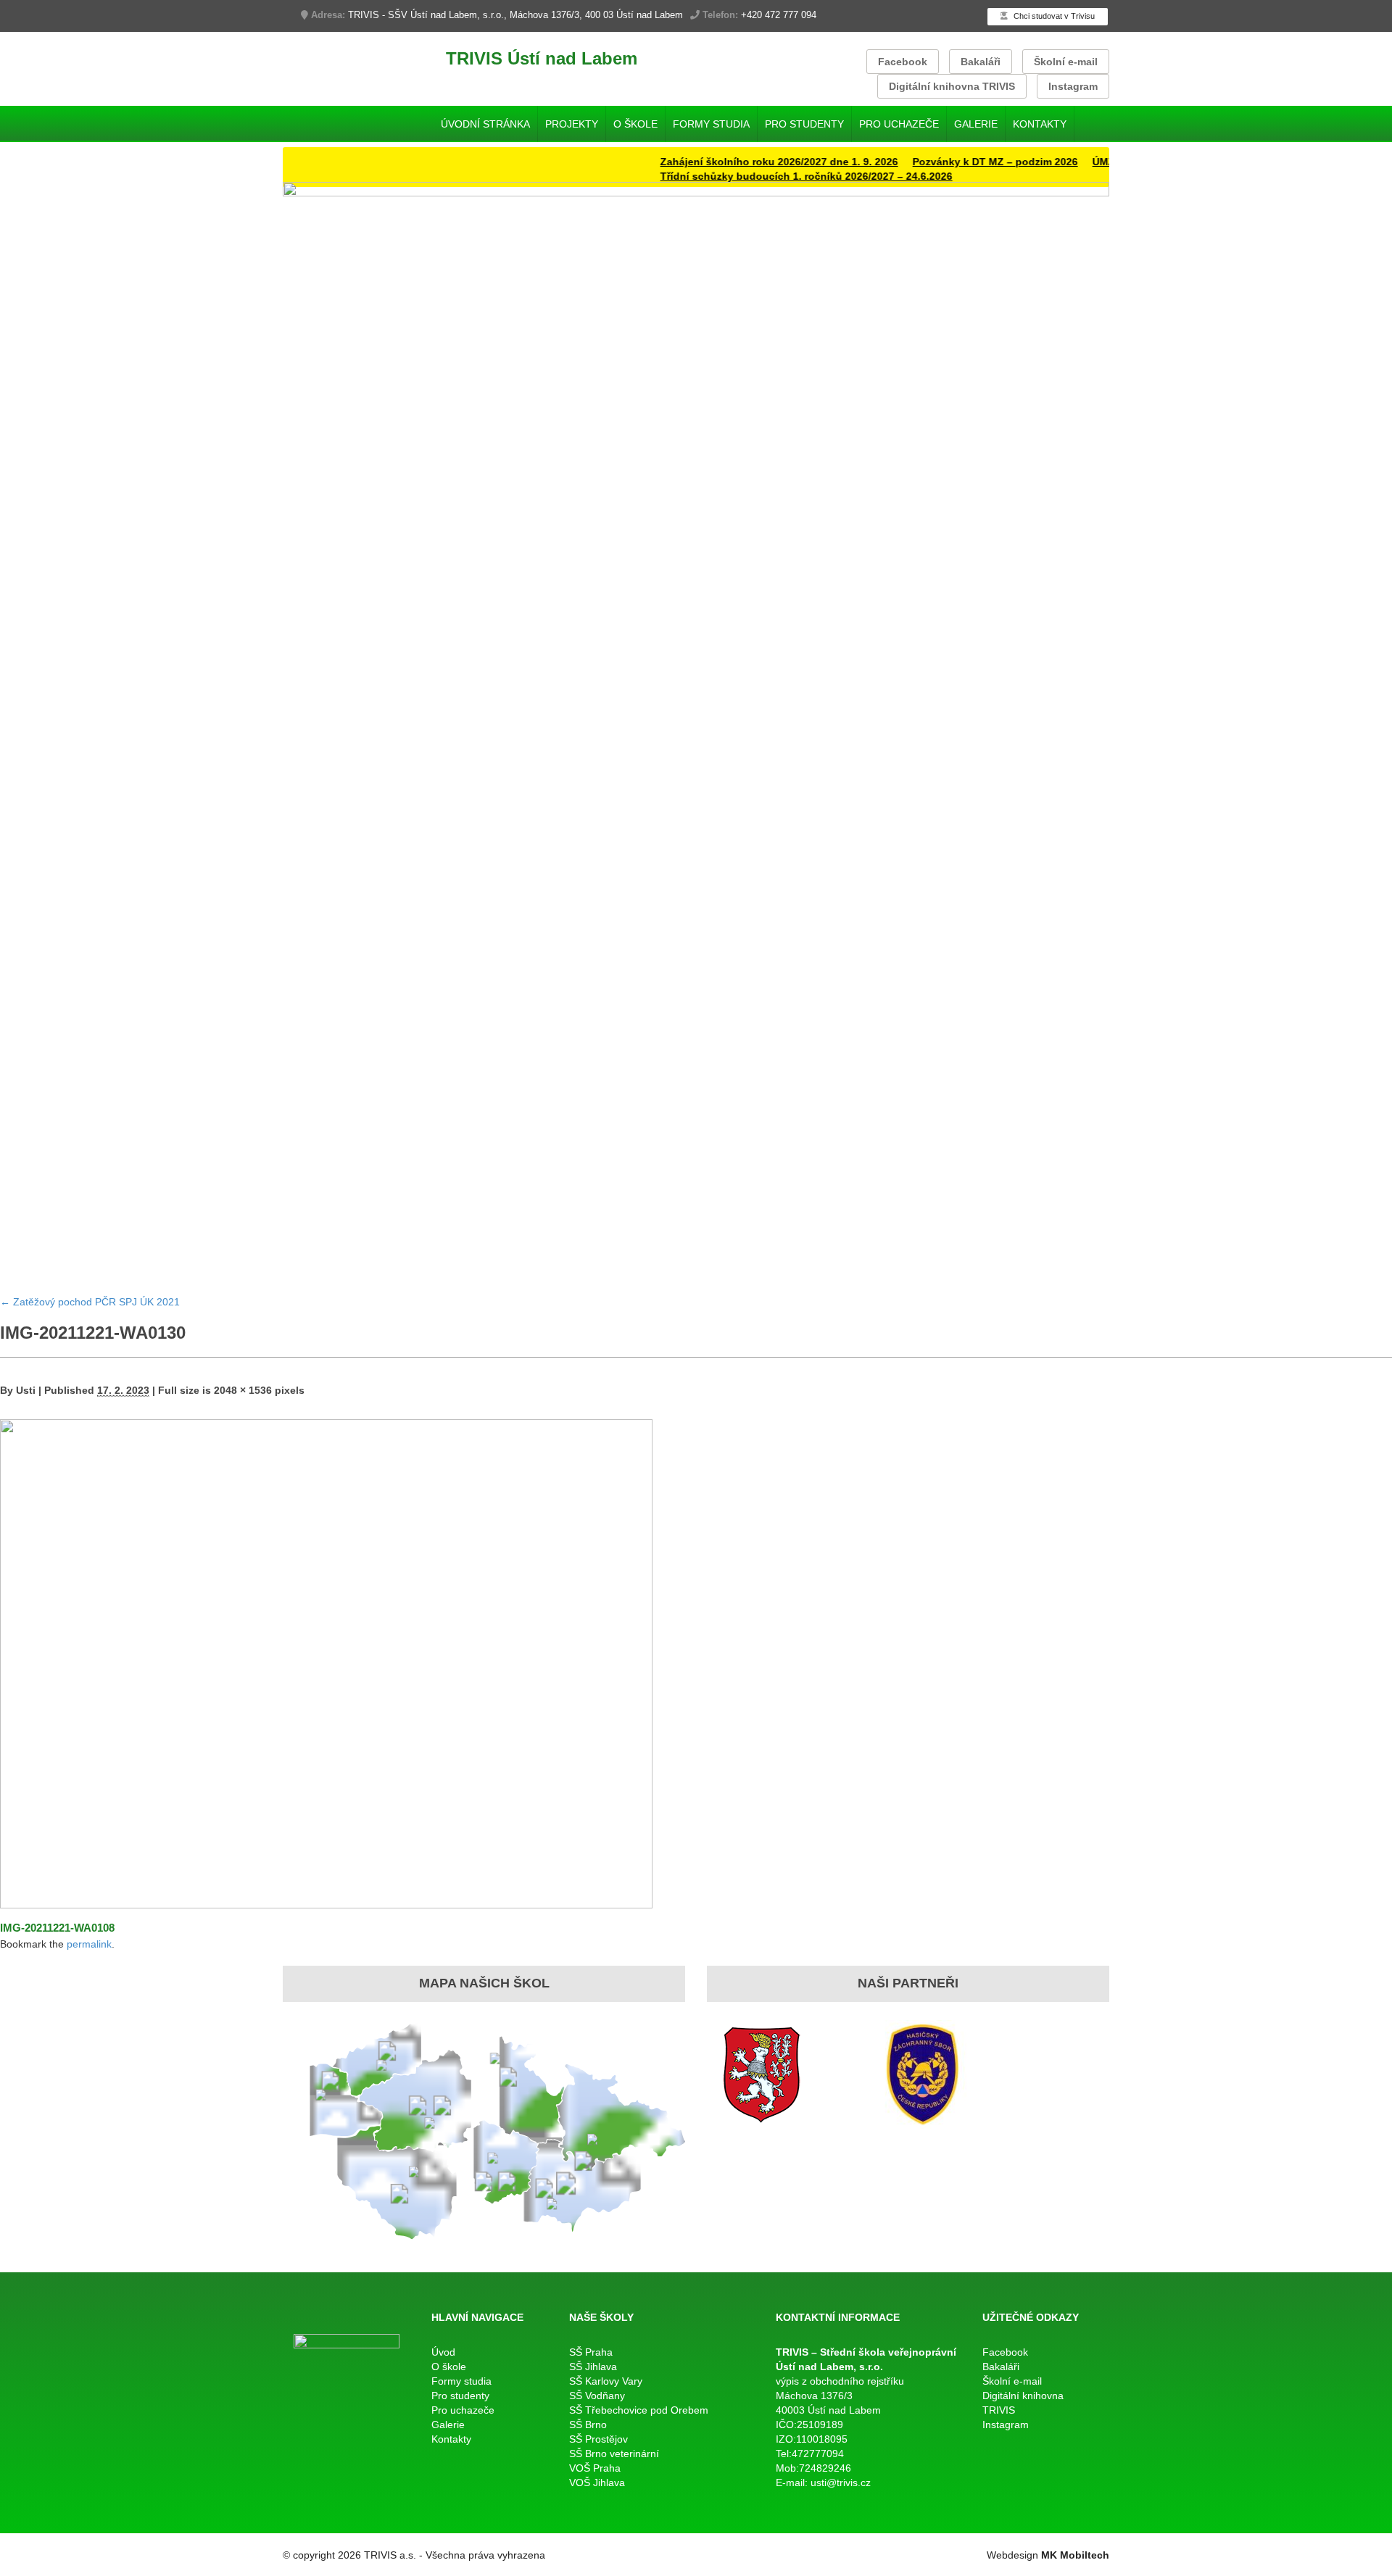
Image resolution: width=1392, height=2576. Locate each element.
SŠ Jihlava (593, 2367)
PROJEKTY (572, 124)
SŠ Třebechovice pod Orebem (639, 2410)
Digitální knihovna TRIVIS (952, 86)
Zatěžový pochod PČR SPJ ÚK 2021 (90, 1302)
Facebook (903, 62)
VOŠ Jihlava (597, 2482)
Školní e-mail (1066, 62)
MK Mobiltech (1075, 2555)
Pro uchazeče (899, 124)
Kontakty (1040, 124)
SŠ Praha (591, 2352)
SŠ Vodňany (597, 2396)
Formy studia (711, 124)
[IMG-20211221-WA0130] (326, 1663)
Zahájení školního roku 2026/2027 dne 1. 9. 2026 (739, 162)
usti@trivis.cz (841, 2482)
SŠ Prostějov (598, 2439)
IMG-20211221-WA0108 (57, 1928)
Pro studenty (804, 124)
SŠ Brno (588, 2425)
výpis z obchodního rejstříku (840, 2381)
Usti (26, 1390)
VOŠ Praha (595, 2468)
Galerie (976, 124)
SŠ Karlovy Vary (606, 2381)
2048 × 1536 (243, 1390)
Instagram (1073, 86)
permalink (89, 1944)
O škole (635, 124)
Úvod (443, 2352)
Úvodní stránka (485, 124)
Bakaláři (981, 62)
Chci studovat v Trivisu (1053, 16)
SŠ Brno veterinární (614, 2454)
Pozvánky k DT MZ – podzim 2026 (955, 162)
